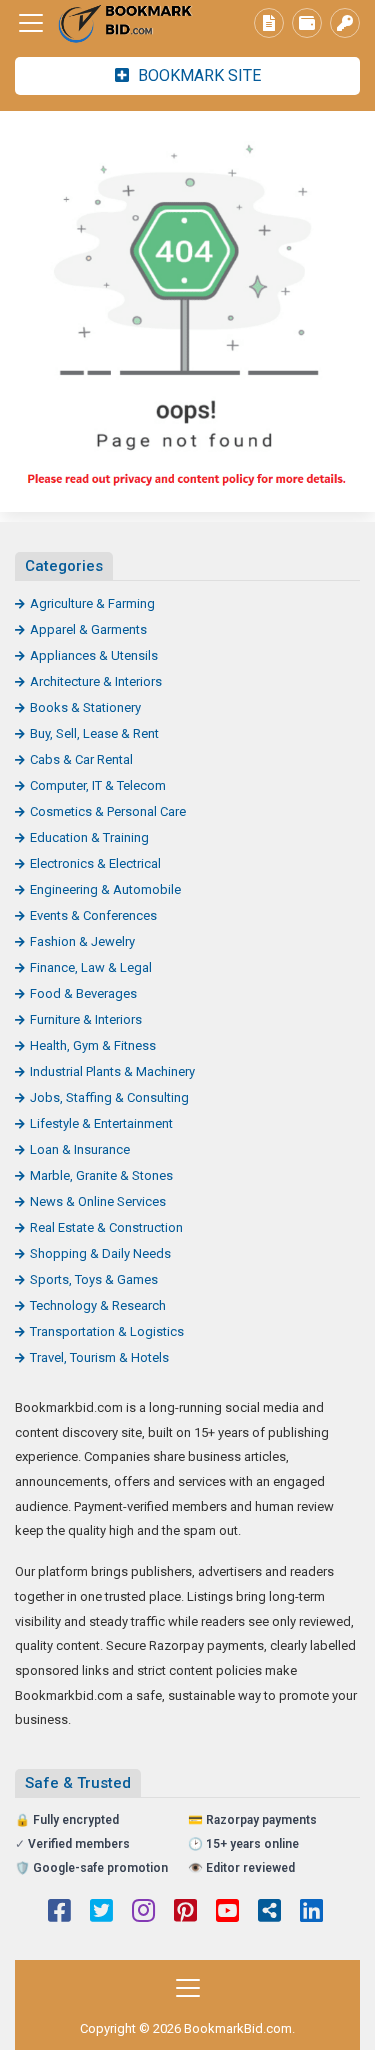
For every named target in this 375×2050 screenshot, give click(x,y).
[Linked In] (311, 1913)
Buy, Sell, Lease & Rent (94, 733)
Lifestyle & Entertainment (101, 1123)
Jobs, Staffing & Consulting (109, 1097)
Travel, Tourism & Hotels (99, 1357)
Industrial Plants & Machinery (112, 1071)
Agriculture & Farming (92, 603)
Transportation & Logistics (107, 1331)
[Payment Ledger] (307, 23)
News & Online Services (98, 1201)
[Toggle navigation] (31, 23)
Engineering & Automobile (105, 889)
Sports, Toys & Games (94, 1279)
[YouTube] (227, 1913)
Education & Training (89, 837)
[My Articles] (269, 23)
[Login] (345, 23)
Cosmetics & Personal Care (108, 811)
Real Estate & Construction (106, 1227)
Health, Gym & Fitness (93, 1045)
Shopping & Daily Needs (100, 1253)
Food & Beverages (83, 993)
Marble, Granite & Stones (101, 1175)
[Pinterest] (185, 1913)
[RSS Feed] (269, 1913)
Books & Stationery (85, 707)
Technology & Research (98, 1305)
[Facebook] (59, 1913)
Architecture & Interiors (96, 681)
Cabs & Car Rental (81, 759)
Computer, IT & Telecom (98, 785)
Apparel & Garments (88, 629)
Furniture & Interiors (86, 1019)
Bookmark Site (197, 75)
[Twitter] (101, 1913)
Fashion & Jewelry (82, 941)
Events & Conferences (93, 915)
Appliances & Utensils (94, 655)
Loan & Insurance (80, 1149)
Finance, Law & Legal (91, 967)
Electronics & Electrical (95, 863)
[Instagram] (143, 1913)
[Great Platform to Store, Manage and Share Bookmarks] (125, 23)
